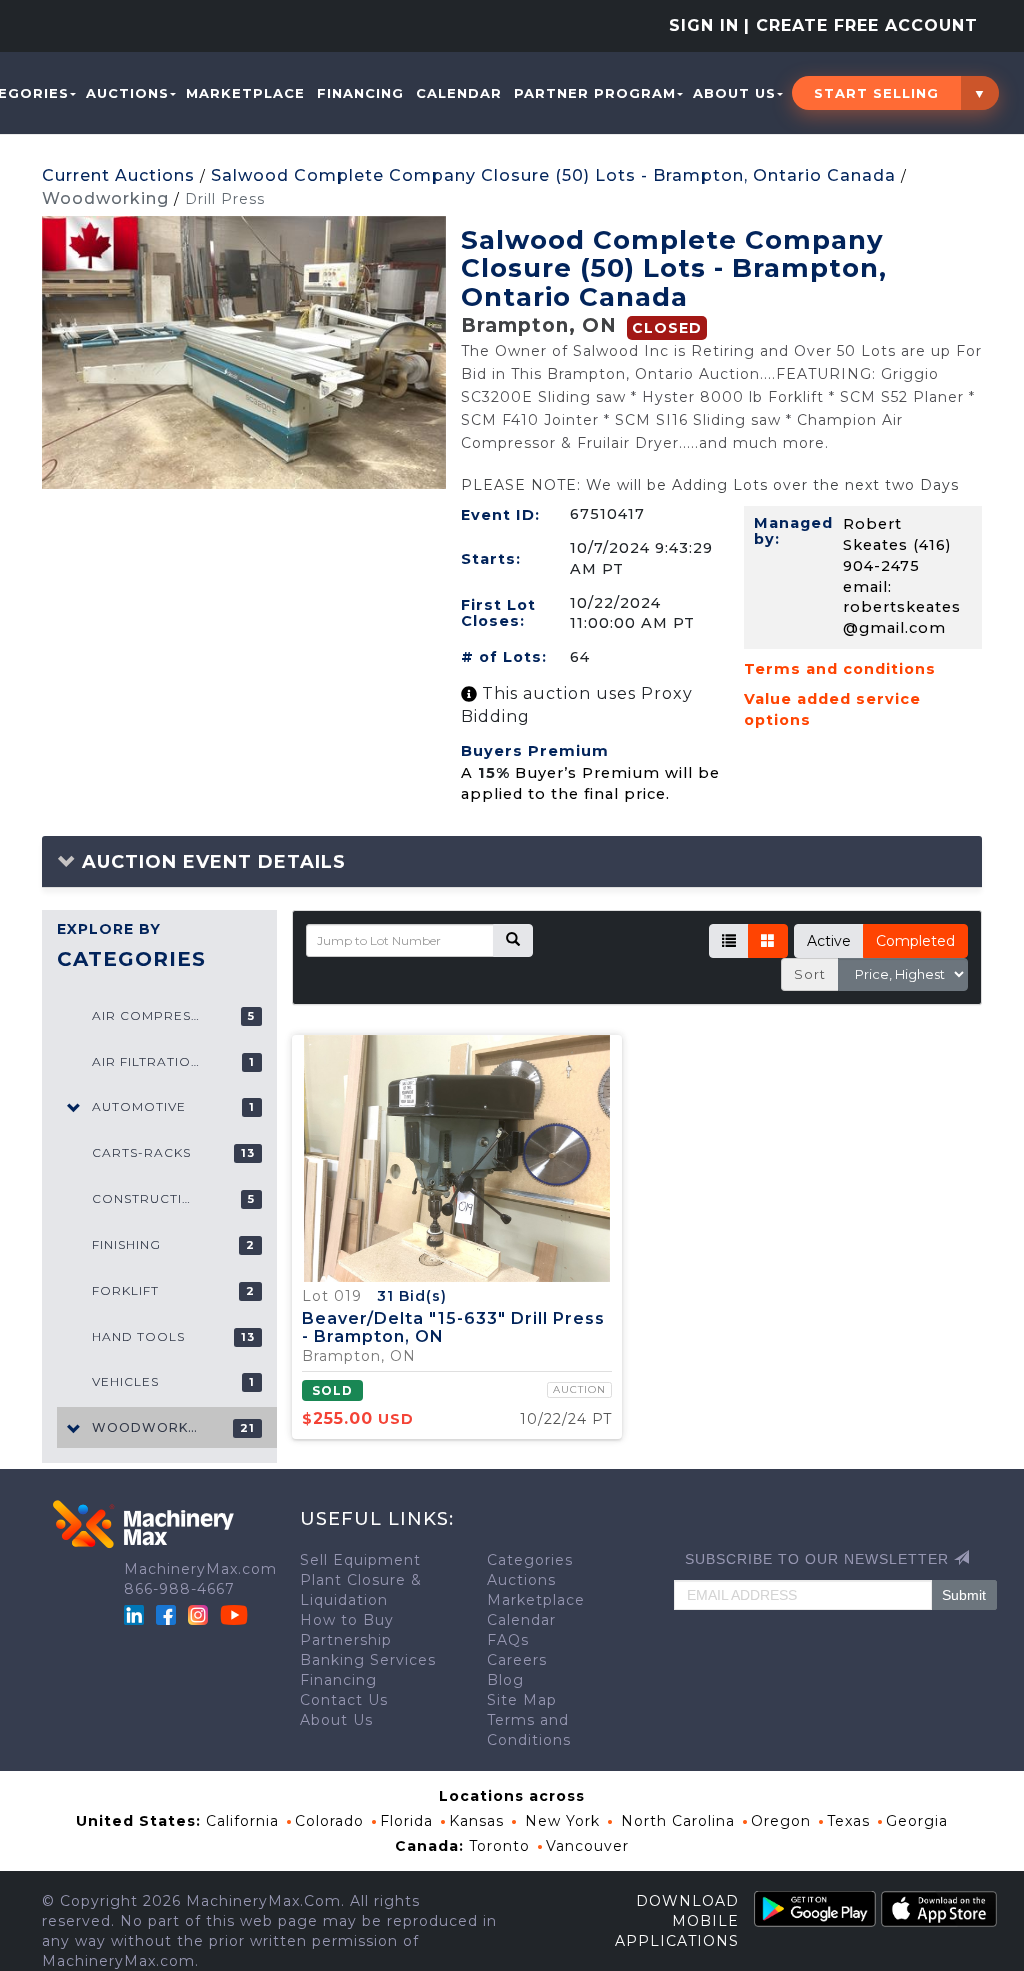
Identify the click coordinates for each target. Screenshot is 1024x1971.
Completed (915, 941)
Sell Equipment (360, 1560)
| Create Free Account (861, 25)
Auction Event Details (211, 862)
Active (829, 941)
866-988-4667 (179, 1589)
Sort (810, 974)
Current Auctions (118, 175)
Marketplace (245, 93)
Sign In (704, 25)
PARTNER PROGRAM (595, 93)
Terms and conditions (840, 669)
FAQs (508, 1640)
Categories (530, 1560)
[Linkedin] (136, 1614)
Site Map (522, 1700)
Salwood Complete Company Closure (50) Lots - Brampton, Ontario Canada (553, 175)
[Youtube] (234, 1614)
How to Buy (347, 1620)
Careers (517, 1660)
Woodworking (105, 198)
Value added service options (832, 709)
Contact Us (344, 1700)
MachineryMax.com (200, 1569)
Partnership (346, 1640)
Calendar (459, 93)
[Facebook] (166, 1614)
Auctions (127, 93)
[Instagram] (200, 1614)
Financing (360, 93)
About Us (734, 93)
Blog (505, 1680)
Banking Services (368, 1660)
